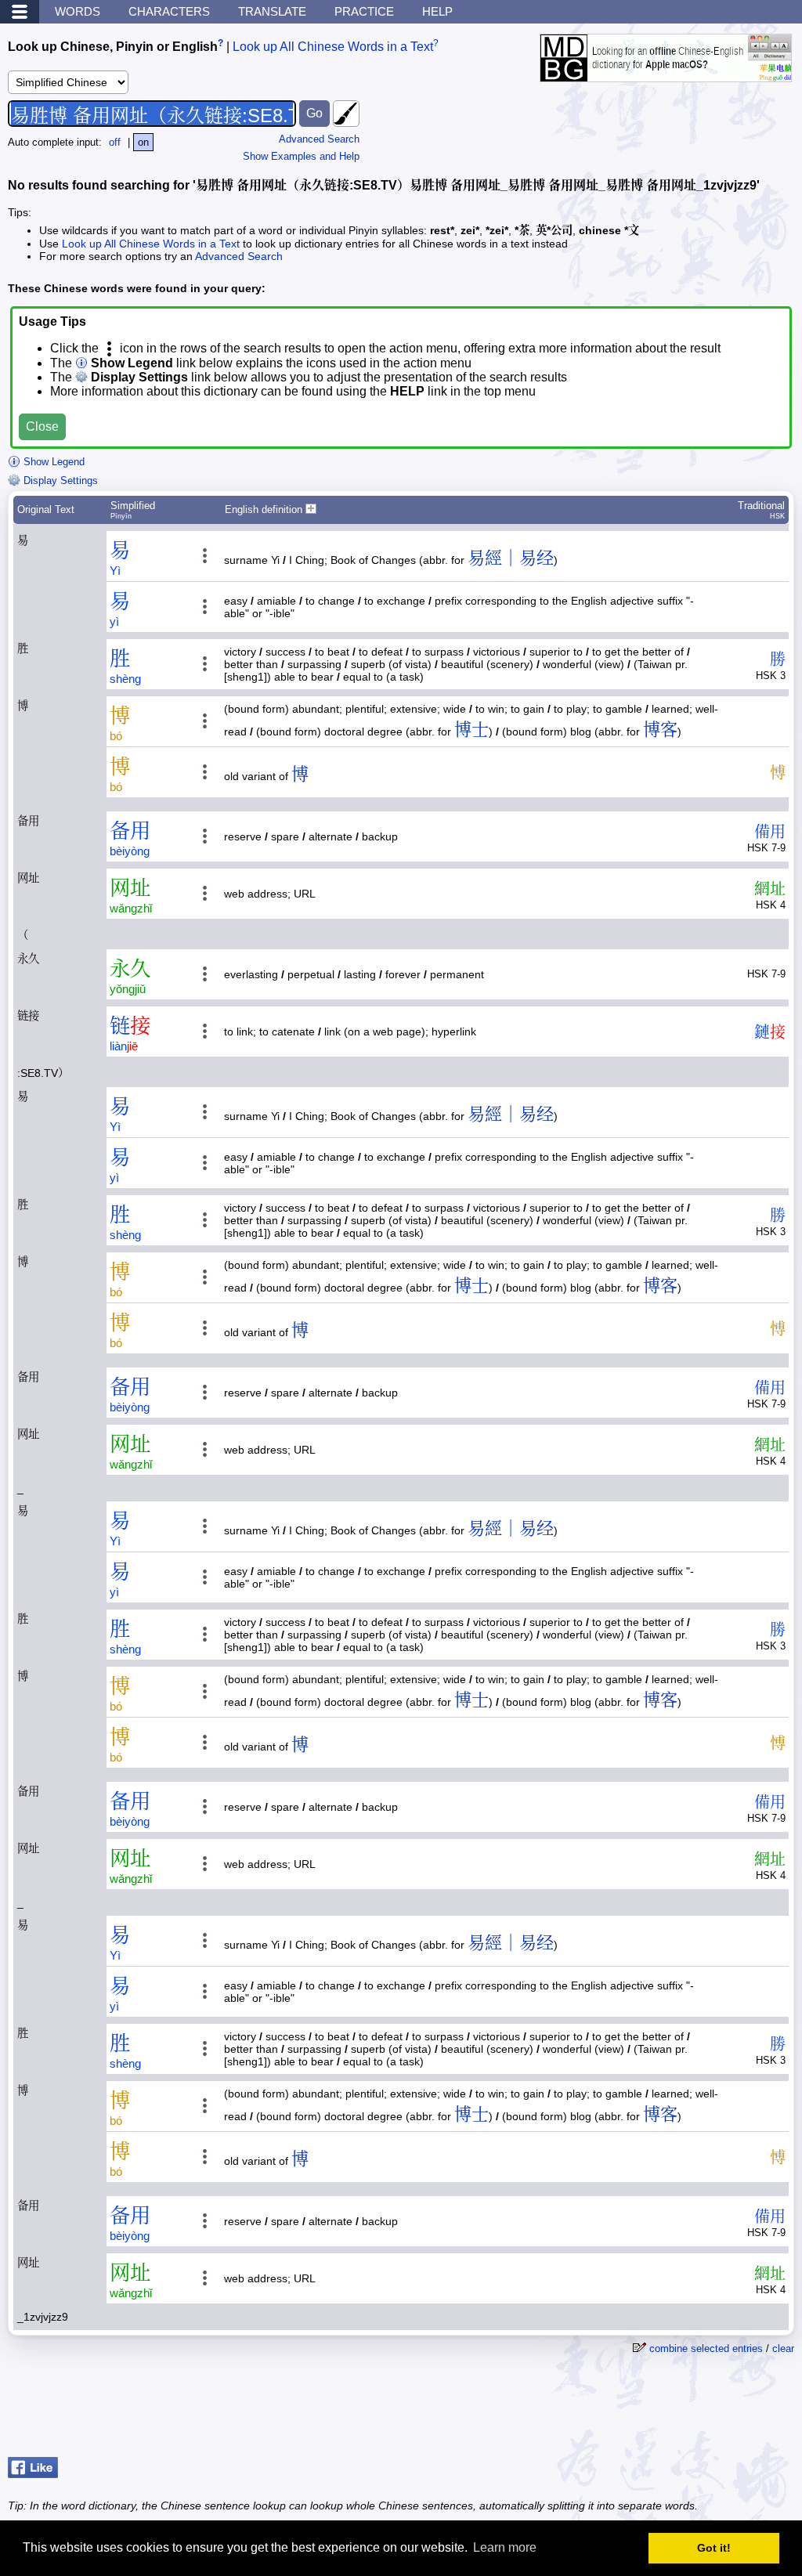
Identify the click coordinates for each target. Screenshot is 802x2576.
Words (78, 11)
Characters (169, 11)
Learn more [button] (505, 2547)
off (115, 142)
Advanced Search (319, 139)
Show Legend (52, 462)
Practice (364, 11)
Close (42, 426)
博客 (660, 730)
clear (783, 2348)
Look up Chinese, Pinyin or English (113, 47)
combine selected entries (706, 2348)
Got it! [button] (714, 2548)
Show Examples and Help (301, 156)
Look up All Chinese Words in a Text (333, 47)
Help (437, 11)
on (143, 142)
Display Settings (59, 481)
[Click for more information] (666, 74)
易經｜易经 (511, 558)
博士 (471, 730)
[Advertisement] (669, 2412)
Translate (272, 11)
